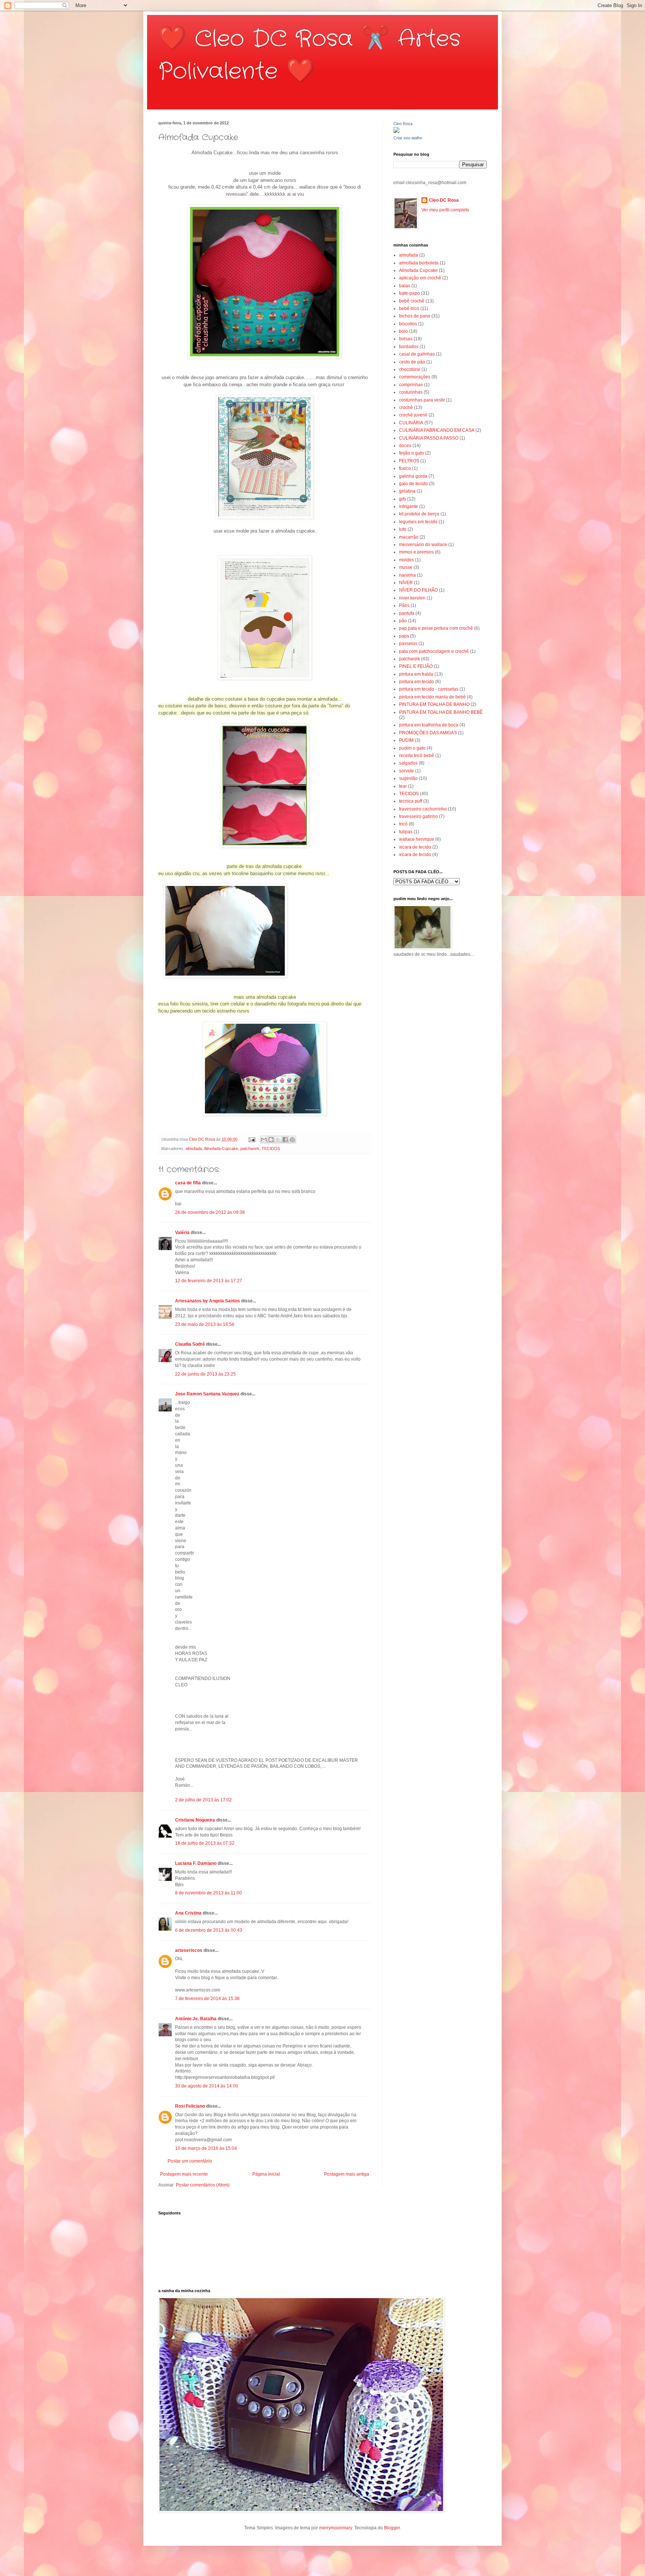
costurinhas (411, 392)
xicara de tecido (415, 847)
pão (403, 621)
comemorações (415, 377)
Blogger (392, 2528)
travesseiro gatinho (418, 816)
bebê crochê (412, 301)
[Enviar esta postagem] (252, 1139)
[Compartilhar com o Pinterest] (292, 1140)
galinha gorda (413, 476)
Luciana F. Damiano (196, 1863)
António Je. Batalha (196, 2019)
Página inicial (266, 2174)
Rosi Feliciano (190, 2106)
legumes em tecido (418, 522)
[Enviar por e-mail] (264, 1140)
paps (404, 636)
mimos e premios (416, 552)
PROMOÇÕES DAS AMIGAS (428, 733)
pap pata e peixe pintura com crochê (436, 628)
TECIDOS (271, 1148)
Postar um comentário (190, 2161)
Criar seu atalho (408, 138)
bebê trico (409, 309)
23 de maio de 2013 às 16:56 (205, 1324)
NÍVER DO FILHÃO (418, 590)
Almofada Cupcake (221, 1148)
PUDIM (406, 740)
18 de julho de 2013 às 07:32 (205, 1843)
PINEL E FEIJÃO (416, 666)
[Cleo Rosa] (396, 131)
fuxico (405, 468)
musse (406, 567)
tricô (403, 824)
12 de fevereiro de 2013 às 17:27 (209, 1281)
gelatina (407, 491)
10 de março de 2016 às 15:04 (206, 2148)
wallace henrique (417, 839)
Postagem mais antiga (347, 2174)
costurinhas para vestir (422, 400)
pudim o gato (412, 748)
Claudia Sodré (190, 1344)
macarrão (409, 537)
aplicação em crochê (420, 278)
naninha (407, 575)
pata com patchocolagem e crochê (434, 651)
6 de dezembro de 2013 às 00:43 (209, 1930)
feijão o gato (412, 453)
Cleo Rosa (403, 124)
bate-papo (409, 293)
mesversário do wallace (423, 545)
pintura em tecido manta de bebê (432, 697)
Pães (404, 605)
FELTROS (409, 461)
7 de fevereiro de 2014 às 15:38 (207, 1999)
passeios (408, 644)
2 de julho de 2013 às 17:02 (203, 1800)
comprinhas (411, 385)
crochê (406, 407)
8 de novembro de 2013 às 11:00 (208, 1893)
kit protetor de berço (419, 514)
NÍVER (406, 583)
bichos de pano (415, 316)
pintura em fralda (416, 674)
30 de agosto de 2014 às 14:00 (207, 2086)
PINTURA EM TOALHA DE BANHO (434, 704)
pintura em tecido (417, 682)
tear (403, 786)
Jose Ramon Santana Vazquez (207, 1394)
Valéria (182, 1233)
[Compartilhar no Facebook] (285, 1140)
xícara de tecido (415, 855)
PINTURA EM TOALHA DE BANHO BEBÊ (441, 712)
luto (403, 529)
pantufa (407, 613)
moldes (406, 560)
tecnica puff (411, 801)
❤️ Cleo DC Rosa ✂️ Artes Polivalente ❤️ (309, 55)
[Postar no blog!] (271, 1140)
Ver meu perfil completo (445, 210)
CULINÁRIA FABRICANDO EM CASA (437, 430)
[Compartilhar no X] (278, 1140)
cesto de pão (412, 362)
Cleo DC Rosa (444, 200)
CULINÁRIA (411, 423)
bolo (403, 331)
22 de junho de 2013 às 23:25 (205, 1374)
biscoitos (408, 324)
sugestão (408, 778)
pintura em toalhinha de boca (429, 725)
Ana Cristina (188, 1913)
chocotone (410, 369)
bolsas (406, 339)
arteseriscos (189, 1950)
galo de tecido (413, 484)
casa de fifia (188, 1183)
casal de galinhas (417, 354)
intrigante (409, 506)
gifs (403, 499)
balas (405, 286)
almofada (194, 1148)
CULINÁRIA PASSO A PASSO (429, 438)
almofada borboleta (419, 263)
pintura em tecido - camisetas (429, 689)
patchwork (250, 1148)
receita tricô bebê (417, 756)
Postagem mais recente (184, 2174)
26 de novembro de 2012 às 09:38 (210, 1212)
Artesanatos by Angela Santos (208, 1301)
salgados (408, 763)
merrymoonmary (336, 2528)
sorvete (406, 771)
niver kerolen (412, 598)
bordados (409, 347)
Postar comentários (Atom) (203, 2185)
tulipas (406, 832)
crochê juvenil (413, 415)
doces (405, 446)
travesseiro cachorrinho (423, 809)
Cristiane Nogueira (195, 1820)
